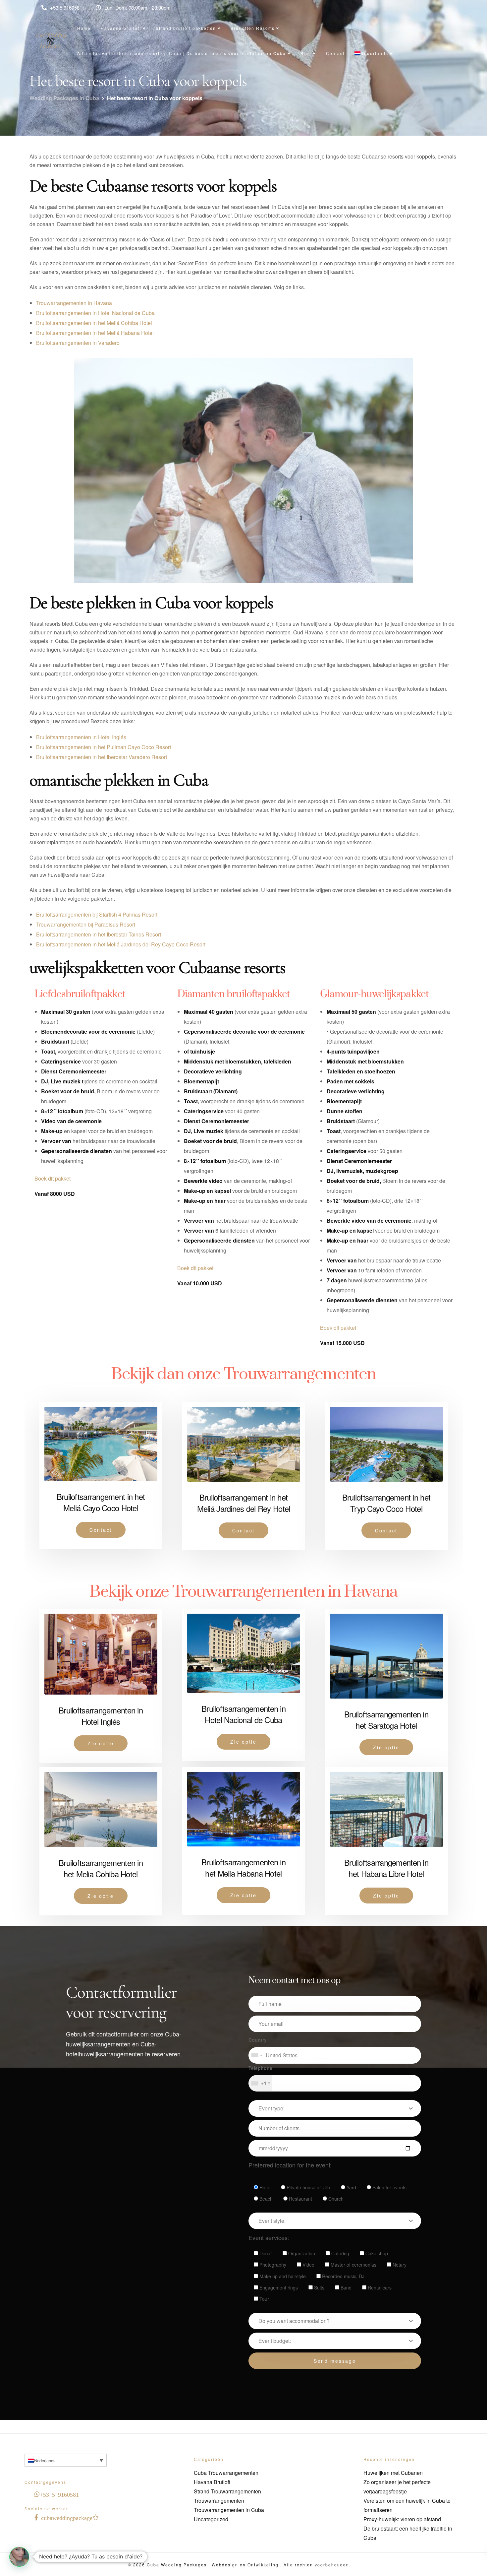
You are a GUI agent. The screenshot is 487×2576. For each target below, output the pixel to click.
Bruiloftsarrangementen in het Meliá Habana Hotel (95, 333)
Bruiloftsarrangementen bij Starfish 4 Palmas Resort (97, 914)
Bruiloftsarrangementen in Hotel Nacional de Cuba (95, 313)
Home (84, 28)
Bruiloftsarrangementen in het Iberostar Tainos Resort (99, 934)
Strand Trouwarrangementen (227, 2491)
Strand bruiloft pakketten (186, 28)
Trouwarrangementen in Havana (74, 303)
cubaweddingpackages (68, 2517)
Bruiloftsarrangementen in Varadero (78, 343)
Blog (306, 53)
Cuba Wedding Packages (177, 2565)
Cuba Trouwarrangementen (226, 2473)
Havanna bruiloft (121, 28)
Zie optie (101, 1743)
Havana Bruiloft (212, 2482)
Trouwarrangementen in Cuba (229, 2510)
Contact (335, 53)
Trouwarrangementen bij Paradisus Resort (86, 924)
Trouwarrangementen (219, 2501)
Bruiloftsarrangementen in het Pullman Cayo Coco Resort (104, 747)
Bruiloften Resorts (253, 28)
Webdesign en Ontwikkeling (246, 2565)
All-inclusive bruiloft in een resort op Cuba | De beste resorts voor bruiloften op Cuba (182, 53)
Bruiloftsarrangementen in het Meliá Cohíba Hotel (94, 323)
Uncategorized (211, 2519)
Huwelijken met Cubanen (393, 2473)
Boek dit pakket (53, 1178)
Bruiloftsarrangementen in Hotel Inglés (81, 737)
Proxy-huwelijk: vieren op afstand (402, 2519)
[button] (19, 2557)
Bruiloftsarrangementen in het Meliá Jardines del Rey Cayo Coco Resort (121, 944)
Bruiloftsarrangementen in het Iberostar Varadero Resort (102, 757)
